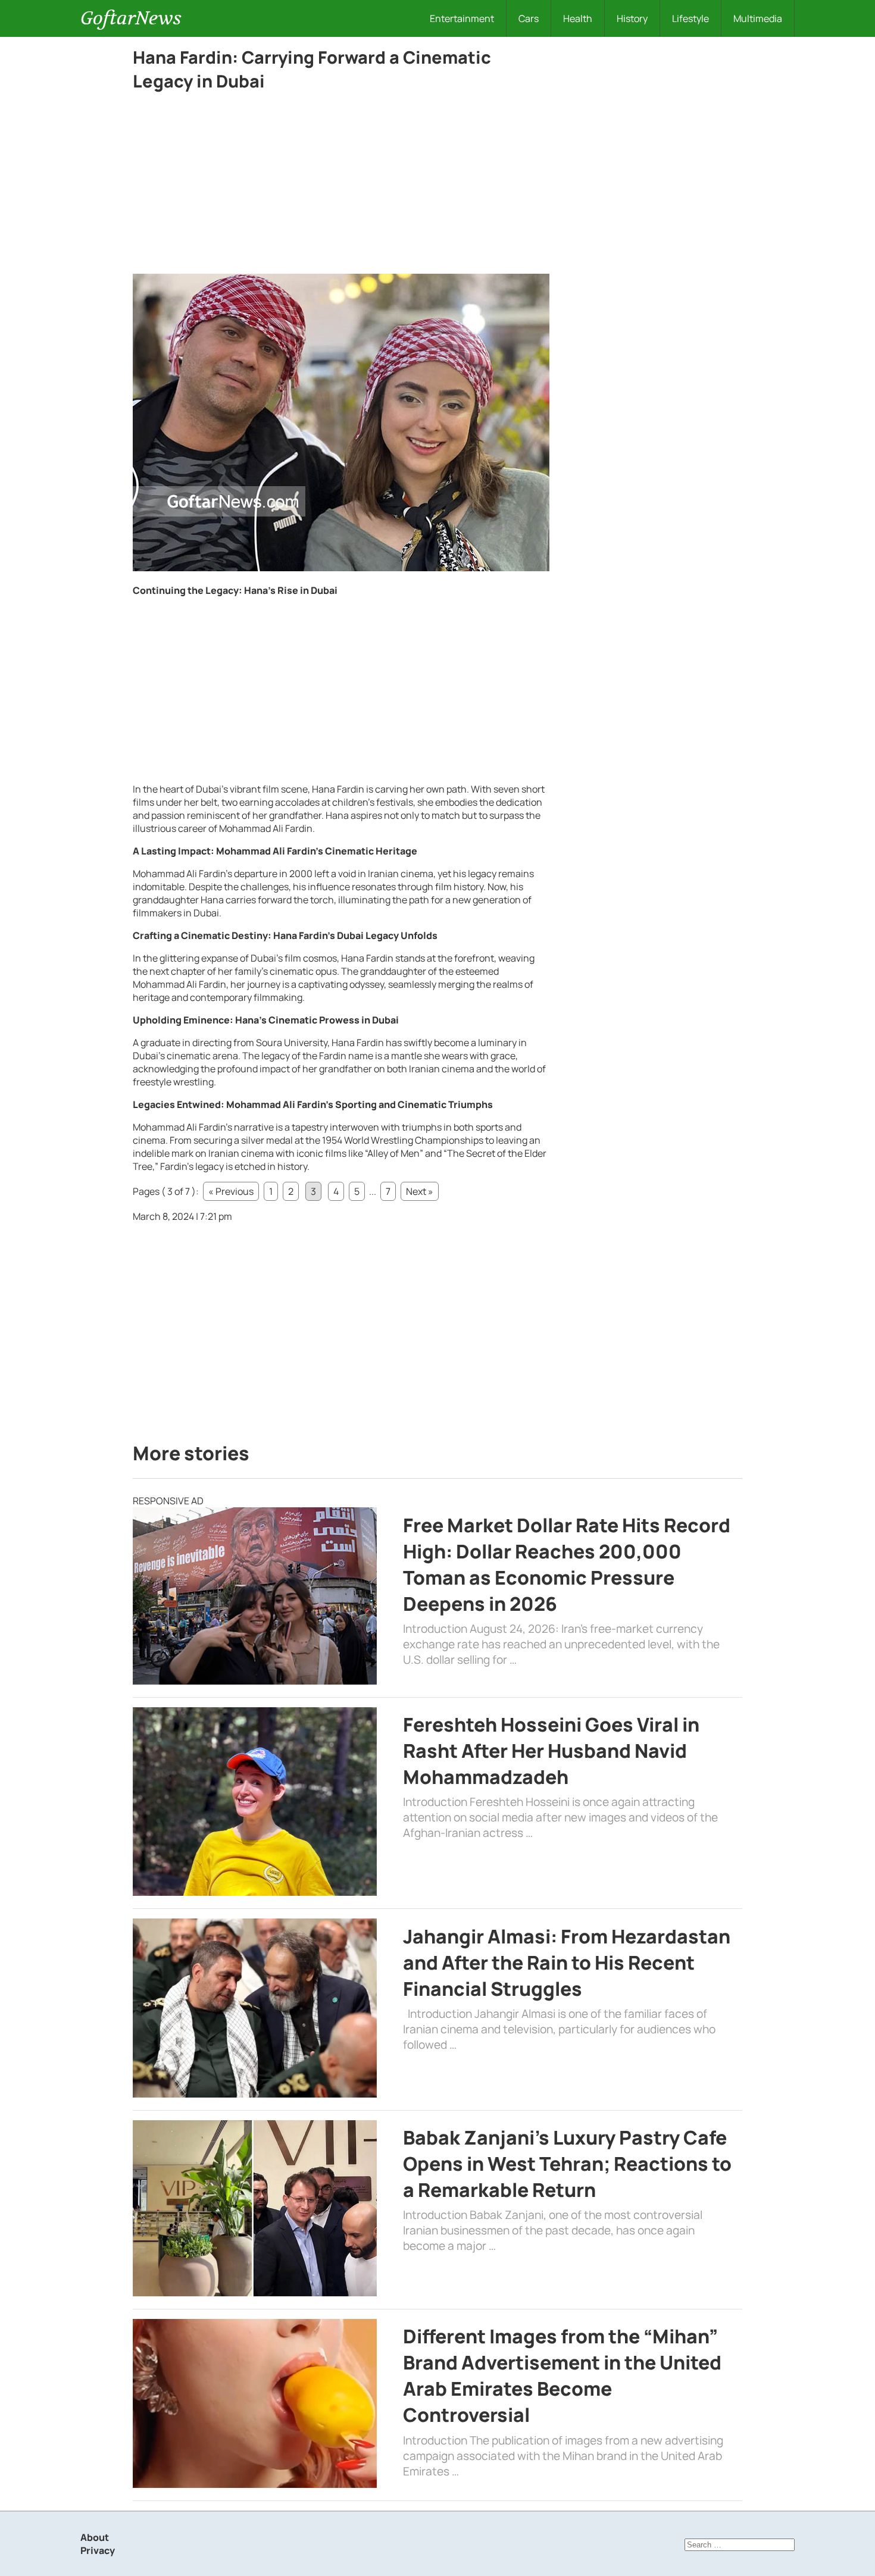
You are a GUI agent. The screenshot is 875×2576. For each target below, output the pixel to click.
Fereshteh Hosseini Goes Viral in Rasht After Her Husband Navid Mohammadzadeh (551, 1751)
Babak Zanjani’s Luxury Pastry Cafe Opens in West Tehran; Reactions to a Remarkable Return (567, 2164)
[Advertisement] (341, 186)
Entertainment (462, 18)
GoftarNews (131, 18)
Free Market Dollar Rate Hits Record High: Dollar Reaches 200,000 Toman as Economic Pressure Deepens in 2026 (567, 1564)
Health (578, 18)
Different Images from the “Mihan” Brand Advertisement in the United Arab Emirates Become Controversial (562, 2375)
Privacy (98, 2550)
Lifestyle (690, 18)
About (95, 2537)
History (632, 18)
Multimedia (758, 18)
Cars (529, 18)
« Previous (231, 1191)
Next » (420, 1191)
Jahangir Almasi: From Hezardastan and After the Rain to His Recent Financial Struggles (567, 1962)
